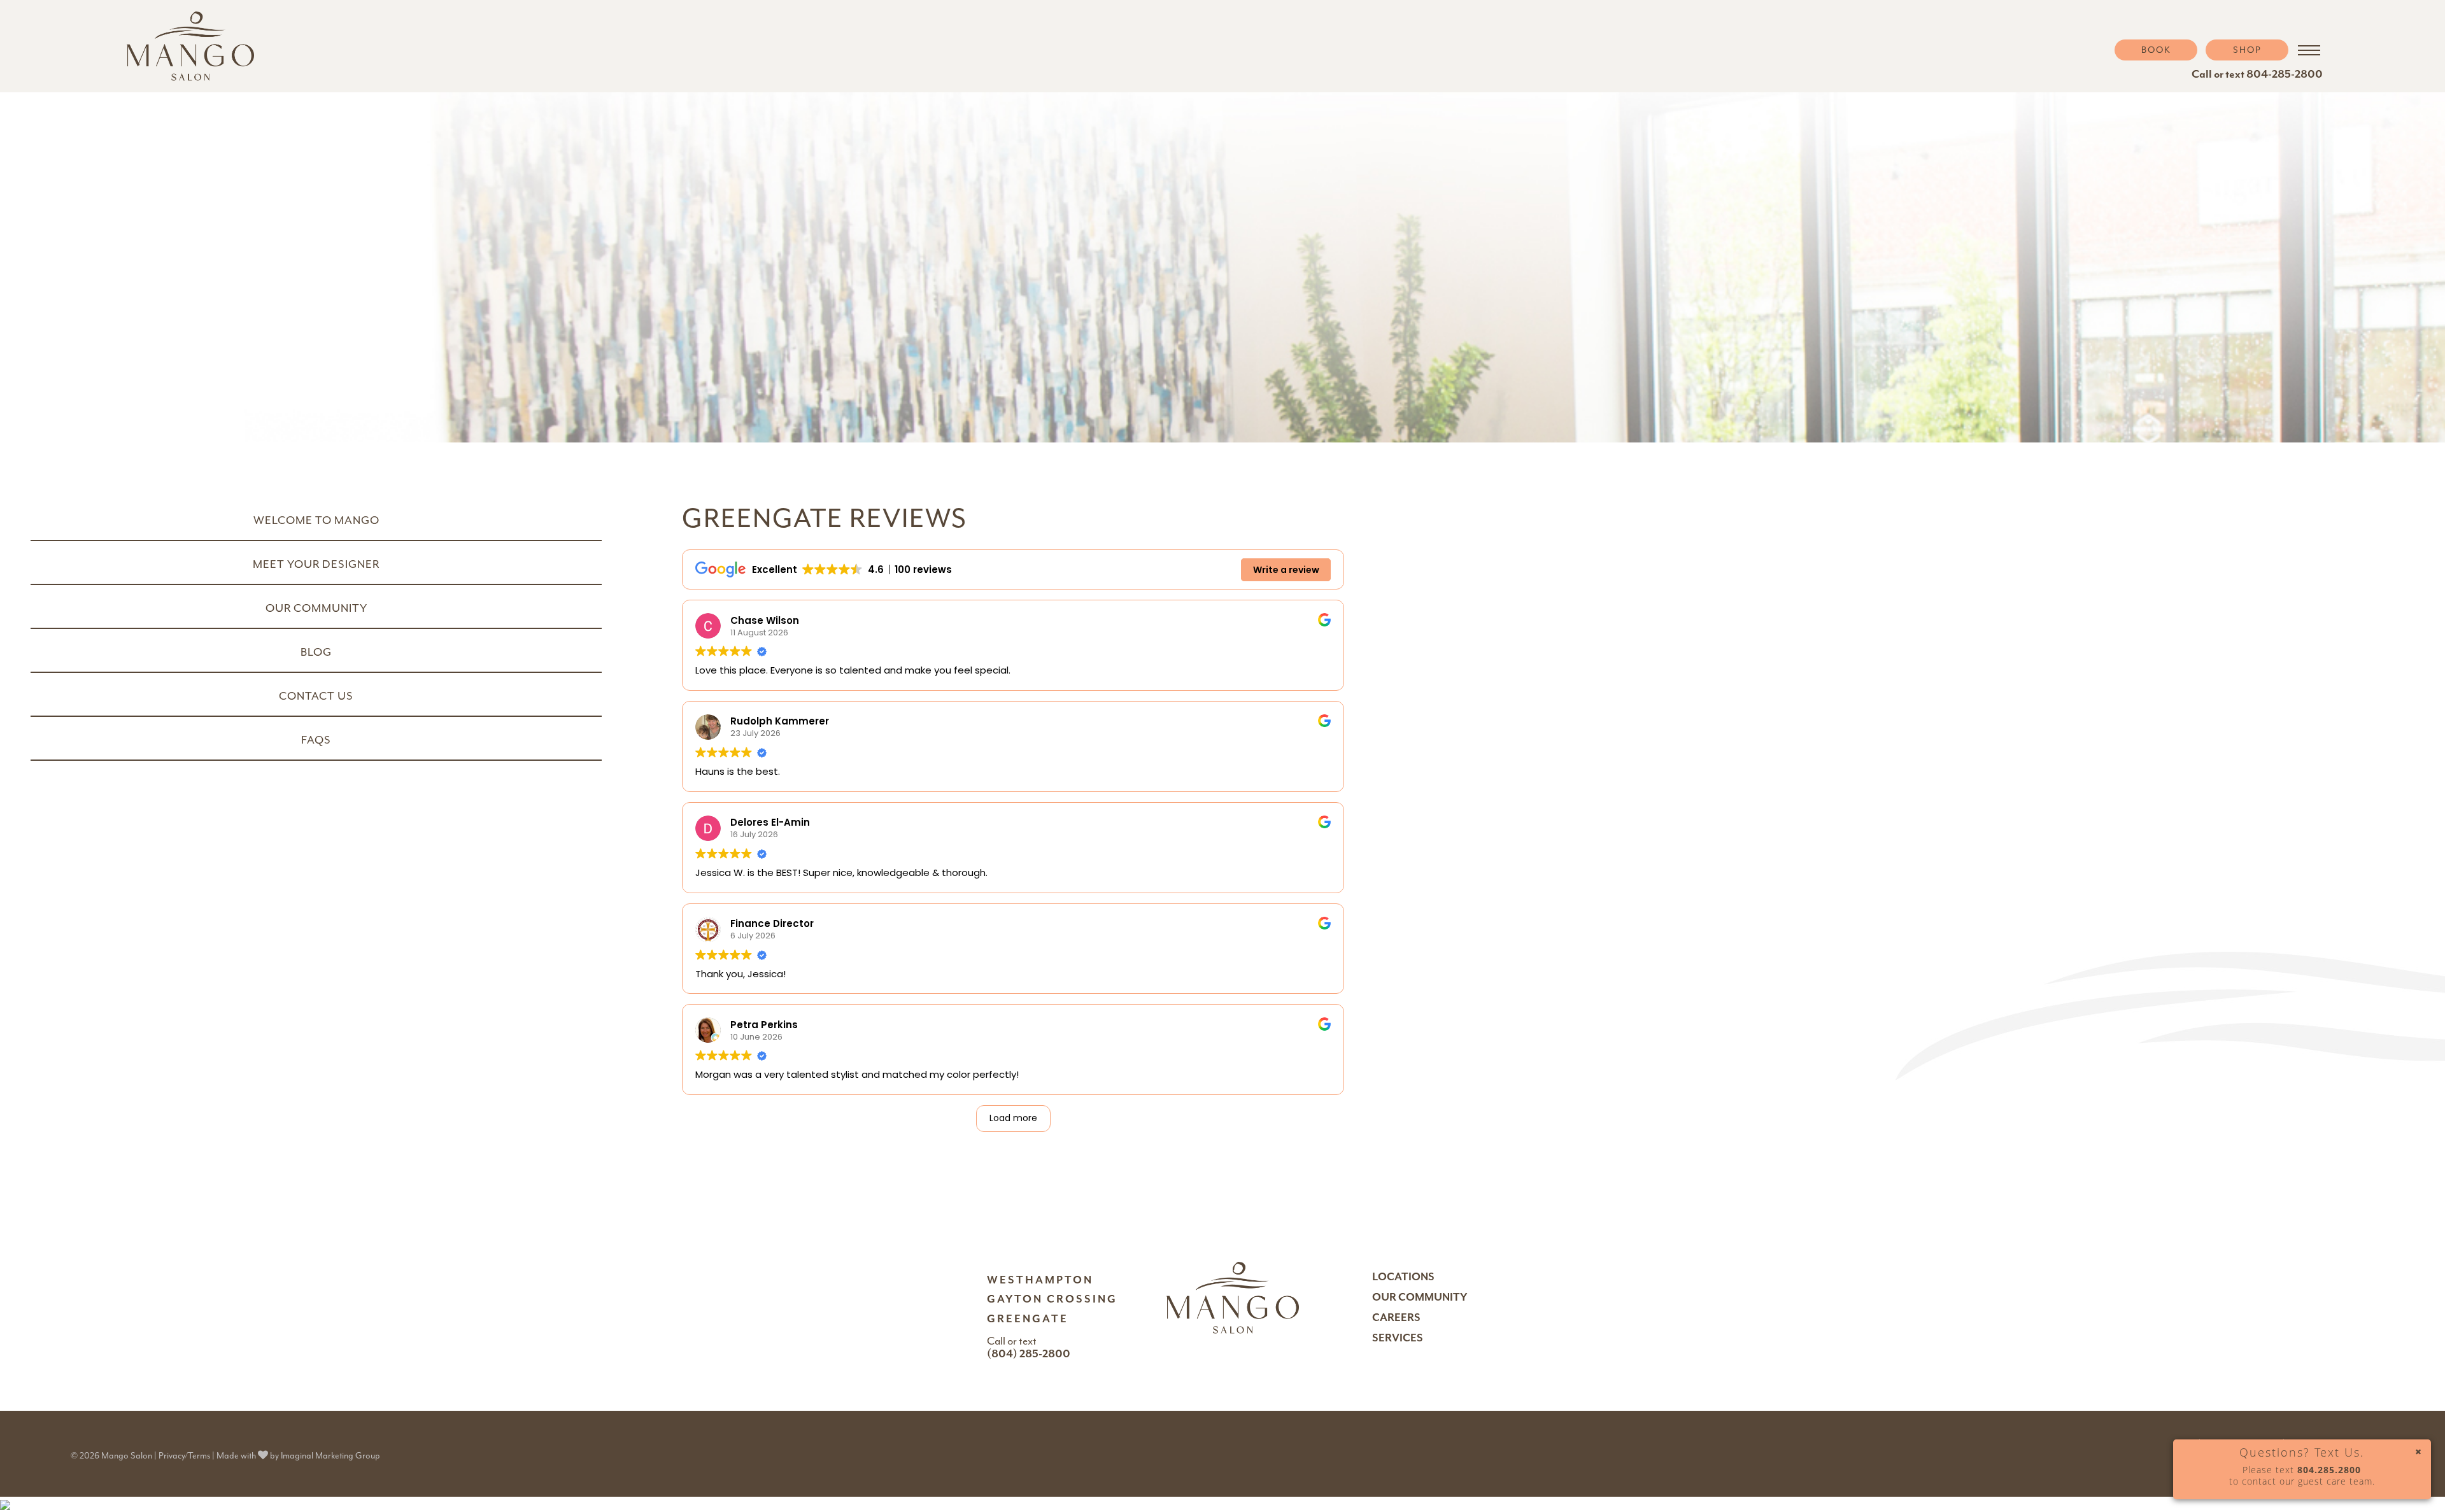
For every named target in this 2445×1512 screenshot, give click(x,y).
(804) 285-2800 (1029, 1353)
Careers (1396, 1318)
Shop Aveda (2254, 95)
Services (1398, 1338)
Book (2156, 50)
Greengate (1028, 1319)
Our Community (1420, 1297)
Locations (1403, 1277)
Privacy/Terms (184, 1456)
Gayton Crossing (1052, 1299)
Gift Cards (2253, 74)
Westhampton (1040, 1280)
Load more (1013, 1118)
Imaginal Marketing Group (330, 1456)
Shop (2247, 50)
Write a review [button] (1286, 570)
